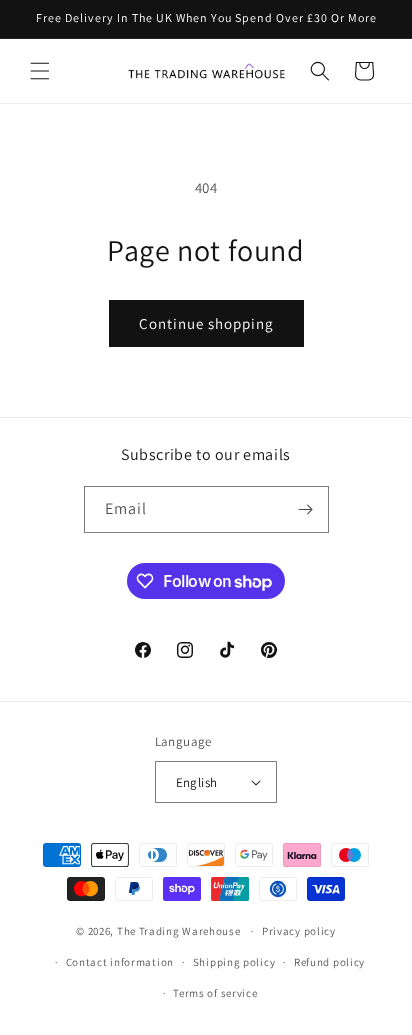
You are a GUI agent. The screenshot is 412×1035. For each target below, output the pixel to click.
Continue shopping (206, 323)
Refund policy (329, 962)
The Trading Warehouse (179, 931)
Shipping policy (234, 962)
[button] (40, 71)
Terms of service (215, 993)
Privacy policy (299, 931)
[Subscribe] (306, 509)
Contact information (120, 962)
